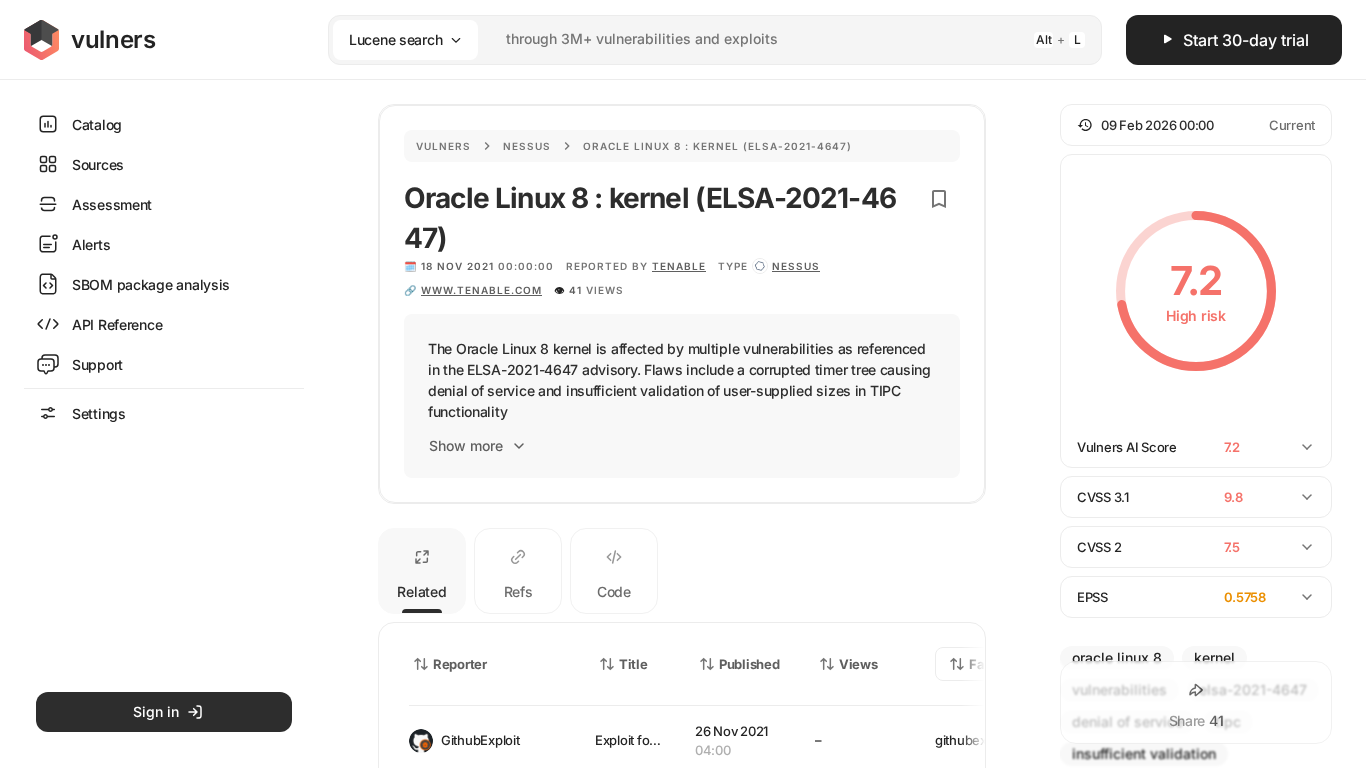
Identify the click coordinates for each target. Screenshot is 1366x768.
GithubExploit (480, 740)
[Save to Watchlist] (939, 199)
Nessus (527, 146)
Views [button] (858, 664)
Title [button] (633, 664)
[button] (1196, 125)
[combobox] (689, 39)
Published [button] (749, 664)
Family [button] (991, 664)
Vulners (443, 146)
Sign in (156, 711)
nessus (796, 266)
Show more (466, 445)
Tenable (679, 266)
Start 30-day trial (1246, 40)
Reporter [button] (460, 664)
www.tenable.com (481, 290)
